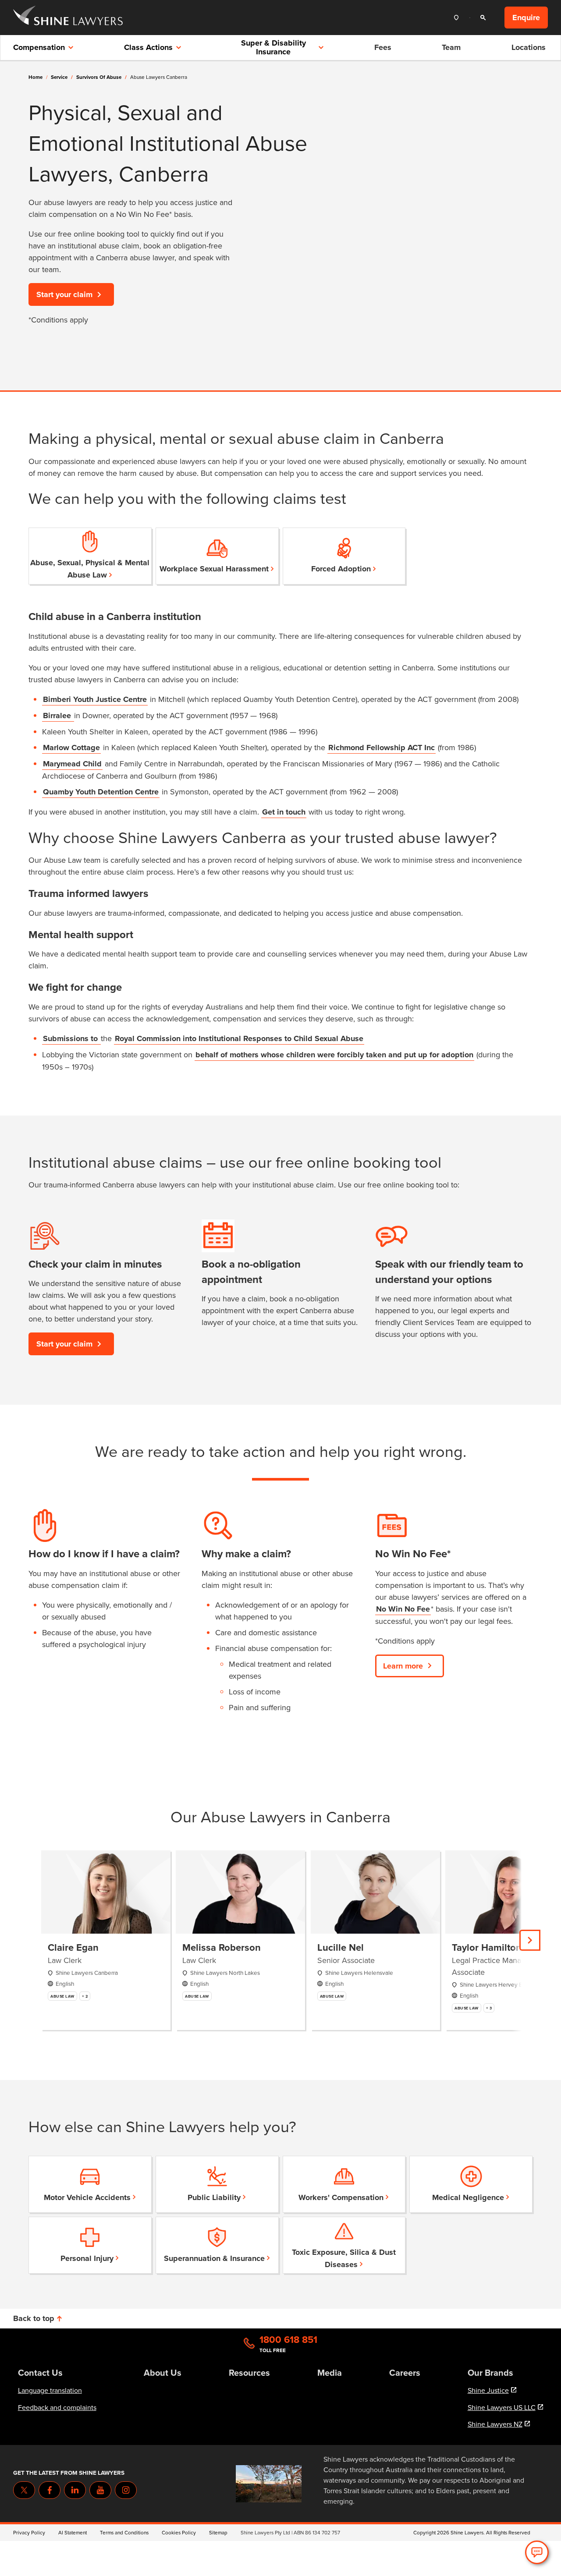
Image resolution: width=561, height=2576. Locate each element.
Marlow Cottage (71, 748)
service (62, 77)
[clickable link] (68, 18)
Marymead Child (72, 764)
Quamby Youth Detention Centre (101, 792)
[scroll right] (530, 1940)
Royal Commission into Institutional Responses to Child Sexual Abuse (239, 1038)
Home (36, 77)
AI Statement (73, 2532)
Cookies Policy (179, 2532)
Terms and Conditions (124, 2532)
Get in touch (284, 812)
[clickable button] (458, 18)
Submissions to (71, 1038)
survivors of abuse (101, 77)
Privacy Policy (29, 2532)
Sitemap (218, 2532)
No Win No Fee (403, 1609)
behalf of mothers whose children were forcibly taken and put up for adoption (334, 1055)
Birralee (58, 716)
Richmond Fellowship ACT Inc (382, 748)
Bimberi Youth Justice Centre (95, 699)
